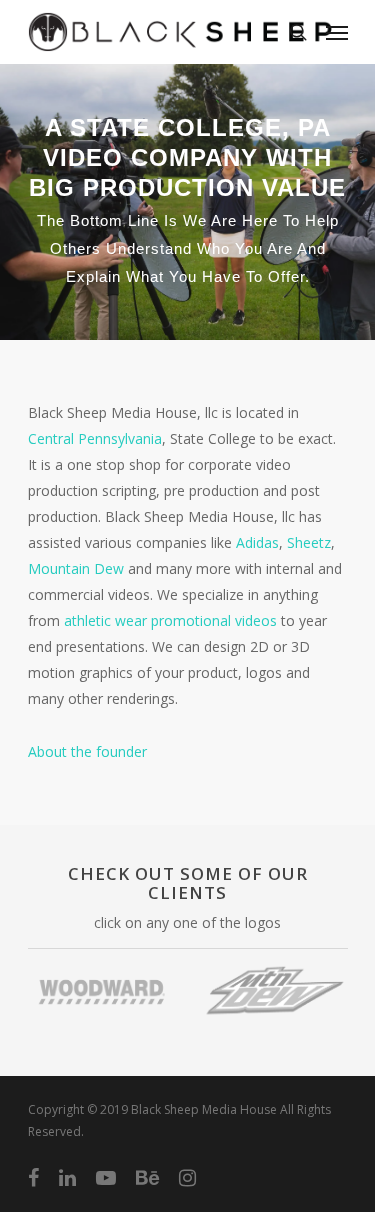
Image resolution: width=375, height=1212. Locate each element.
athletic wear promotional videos (170, 620)
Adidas (257, 542)
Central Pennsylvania (95, 438)
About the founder (87, 751)
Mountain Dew (76, 568)
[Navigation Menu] (337, 32)
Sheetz (309, 542)
